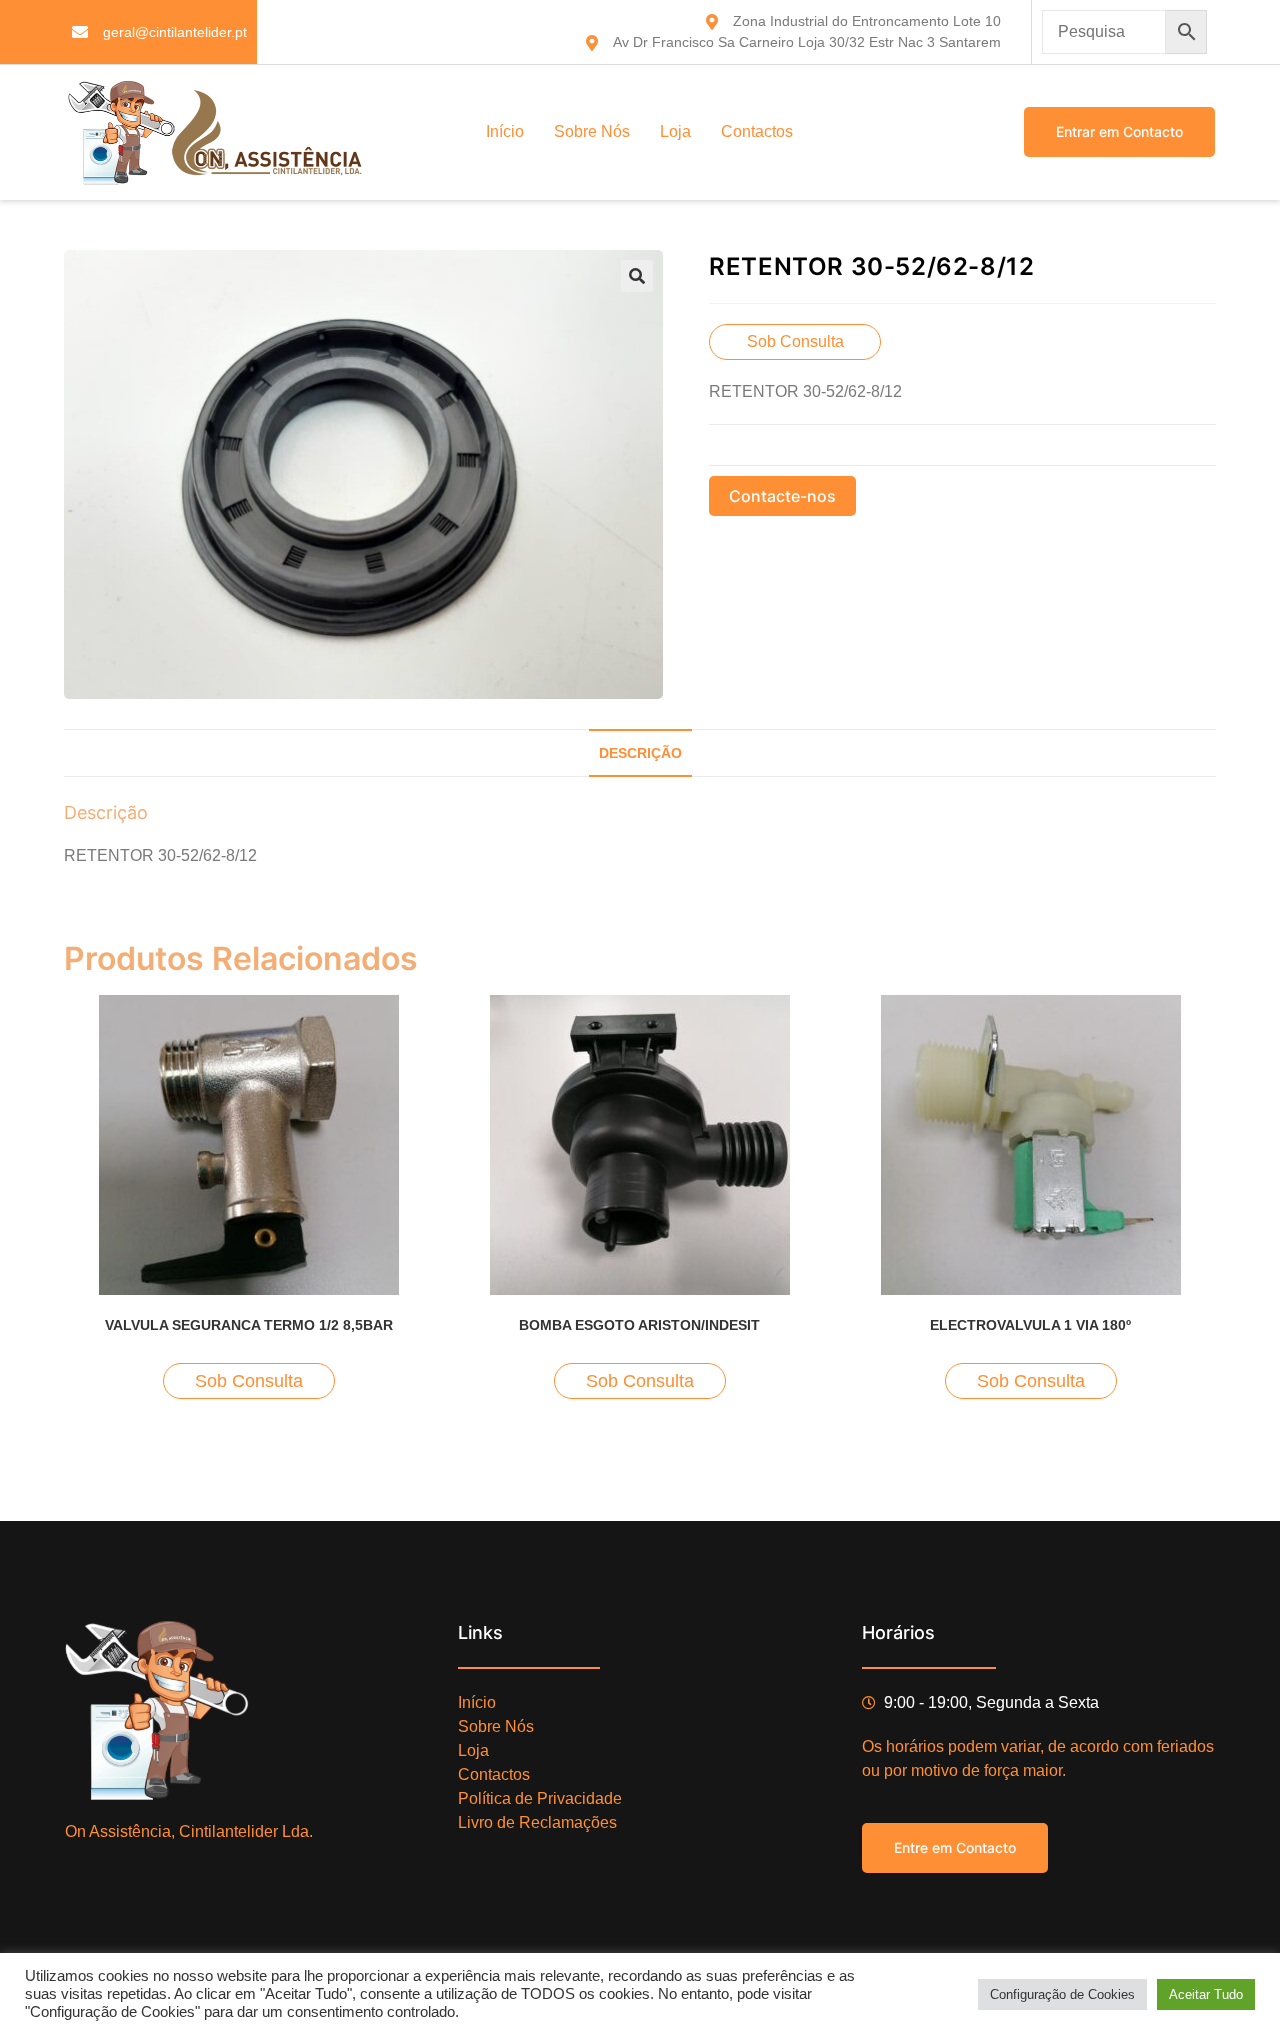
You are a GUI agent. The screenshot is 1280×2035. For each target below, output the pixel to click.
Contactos (757, 131)
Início (505, 131)
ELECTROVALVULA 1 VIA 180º (1030, 1325)
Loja (675, 131)
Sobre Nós (592, 131)
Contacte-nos (782, 496)
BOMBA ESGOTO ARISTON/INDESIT (639, 1325)
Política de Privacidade (540, 1798)
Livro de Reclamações (537, 1822)
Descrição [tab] (640, 753)
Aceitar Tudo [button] (1206, 1994)
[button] (637, 276)
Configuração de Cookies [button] (1062, 1994)
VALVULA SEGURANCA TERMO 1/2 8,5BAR (249, 1325)
